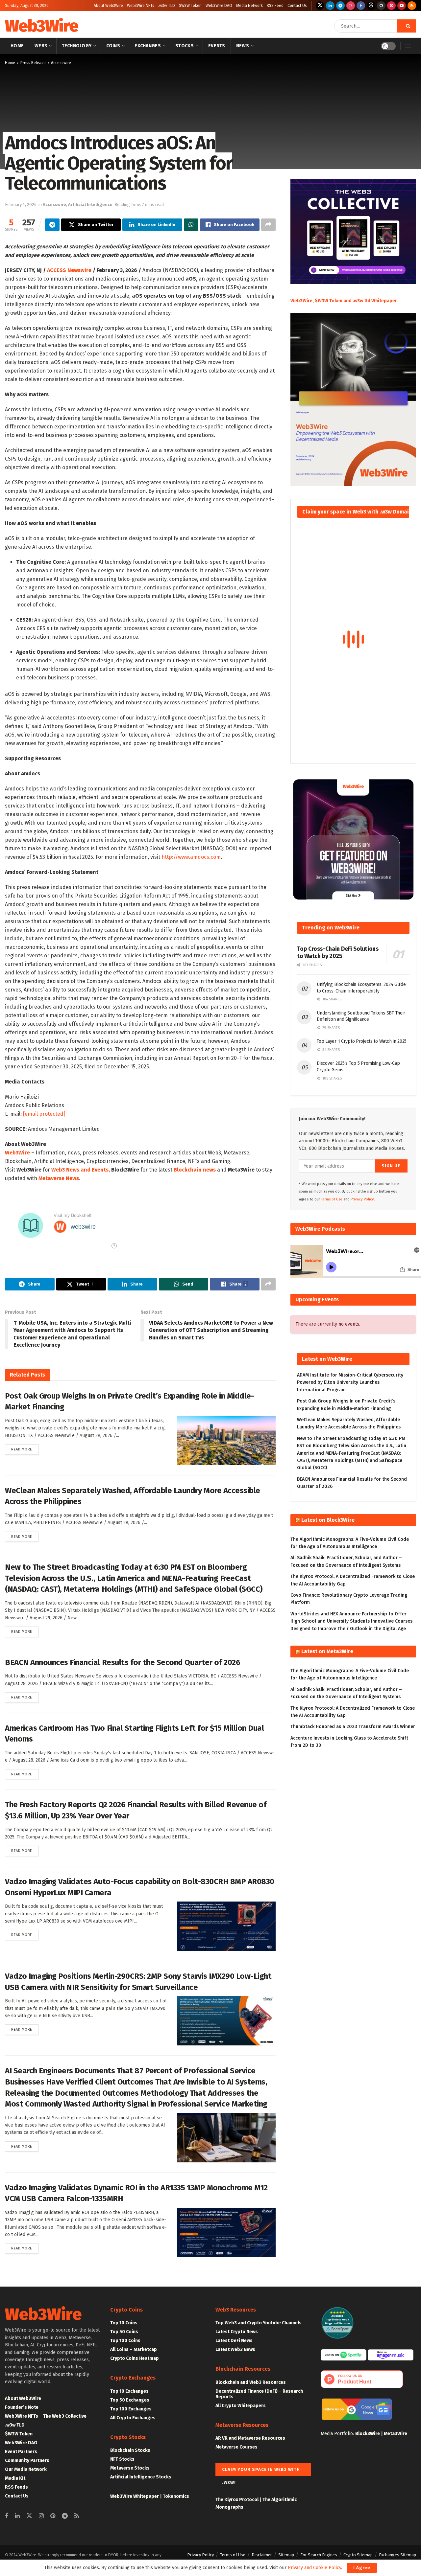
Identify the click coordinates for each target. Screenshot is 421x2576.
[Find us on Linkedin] (17, 2516)
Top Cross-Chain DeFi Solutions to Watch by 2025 (338, 953)
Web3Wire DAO (219, 6)
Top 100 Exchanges (131, 2409)
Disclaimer (262, 2555)
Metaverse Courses (236, 2447)
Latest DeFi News (234, 2341)
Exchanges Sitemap (397, 2555)
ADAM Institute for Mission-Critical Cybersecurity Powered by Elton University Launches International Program (350, 1382)
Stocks (185, 46)
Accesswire (61, 63)
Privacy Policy (200, 2555)
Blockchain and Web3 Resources (251, 2382)
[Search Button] (406, 26)
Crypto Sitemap (358, 2555)
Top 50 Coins (124, 2332)
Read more (25, 1449)
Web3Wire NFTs (141, 6)
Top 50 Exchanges (130, 2400)
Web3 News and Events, (81, 1170)
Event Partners (21, 2452)
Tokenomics (176, 2496)
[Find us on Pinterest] (391, 6)
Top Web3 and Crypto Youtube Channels (259, 2323)
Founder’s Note (22, 2407)
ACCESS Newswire (69, 270)
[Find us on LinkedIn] (330, 6)
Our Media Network (26, 2469)
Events (217, 46)
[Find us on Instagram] (351, 6)
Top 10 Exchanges (129, 2391)
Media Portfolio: (338, 2434)
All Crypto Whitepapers (241, 2406)
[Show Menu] (408, 46)
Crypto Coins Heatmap (135, 2358)
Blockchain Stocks (130, 2450)
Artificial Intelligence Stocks (141, 2477)
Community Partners (27, 2461)
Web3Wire (41, 26)
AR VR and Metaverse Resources (250, 2438)
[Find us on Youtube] (402, 6)
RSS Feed (275, 6)
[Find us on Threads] (371, 6)
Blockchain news (195, 1170)
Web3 (41, 46)
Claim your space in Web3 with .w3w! (261, 2472)
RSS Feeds (16, 2487)
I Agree (362, 2568)
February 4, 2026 (21, 205)
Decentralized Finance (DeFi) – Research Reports (259, 2394)
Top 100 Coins (125, 2341)
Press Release (33, 63)
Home (17, 46)
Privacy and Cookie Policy (314, 2568)
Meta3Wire (396, 2434)
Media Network (249, 6)
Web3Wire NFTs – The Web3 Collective (46, 2416)
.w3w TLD (167, 6)
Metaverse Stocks (130, 2468)
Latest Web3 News (235, 2349)
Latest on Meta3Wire (327, 1651)
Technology (77, 46)
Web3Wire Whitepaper (135, 2496)
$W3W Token (190, 6)
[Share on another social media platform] (268, 225)
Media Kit (15, 2478)
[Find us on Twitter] (320, 6)
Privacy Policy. (363, 1199)
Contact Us (297, 6)
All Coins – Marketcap (134, 2349)
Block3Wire (368, 2434)
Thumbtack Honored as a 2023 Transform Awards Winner (353, 1727)
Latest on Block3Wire (328, 1520)
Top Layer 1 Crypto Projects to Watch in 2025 (362, 1041)
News (243, 46)
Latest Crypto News (237, 2332)
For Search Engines (319, 2555)
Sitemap (286, 2555)
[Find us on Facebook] (361, 6)
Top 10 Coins (124, 2323)
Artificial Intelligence (90, 205)
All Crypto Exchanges (133, 2418)
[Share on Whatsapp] (191, 225)
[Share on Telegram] (52, 225)
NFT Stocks (122, 2459)
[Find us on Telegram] (340, 6)
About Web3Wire (108, 6)
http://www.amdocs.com (191, 857)
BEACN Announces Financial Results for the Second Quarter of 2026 (123, 1662)
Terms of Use (332, 1199)
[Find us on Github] (381, 6)
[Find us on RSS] (412, 6)
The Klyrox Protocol (237, 2500)
